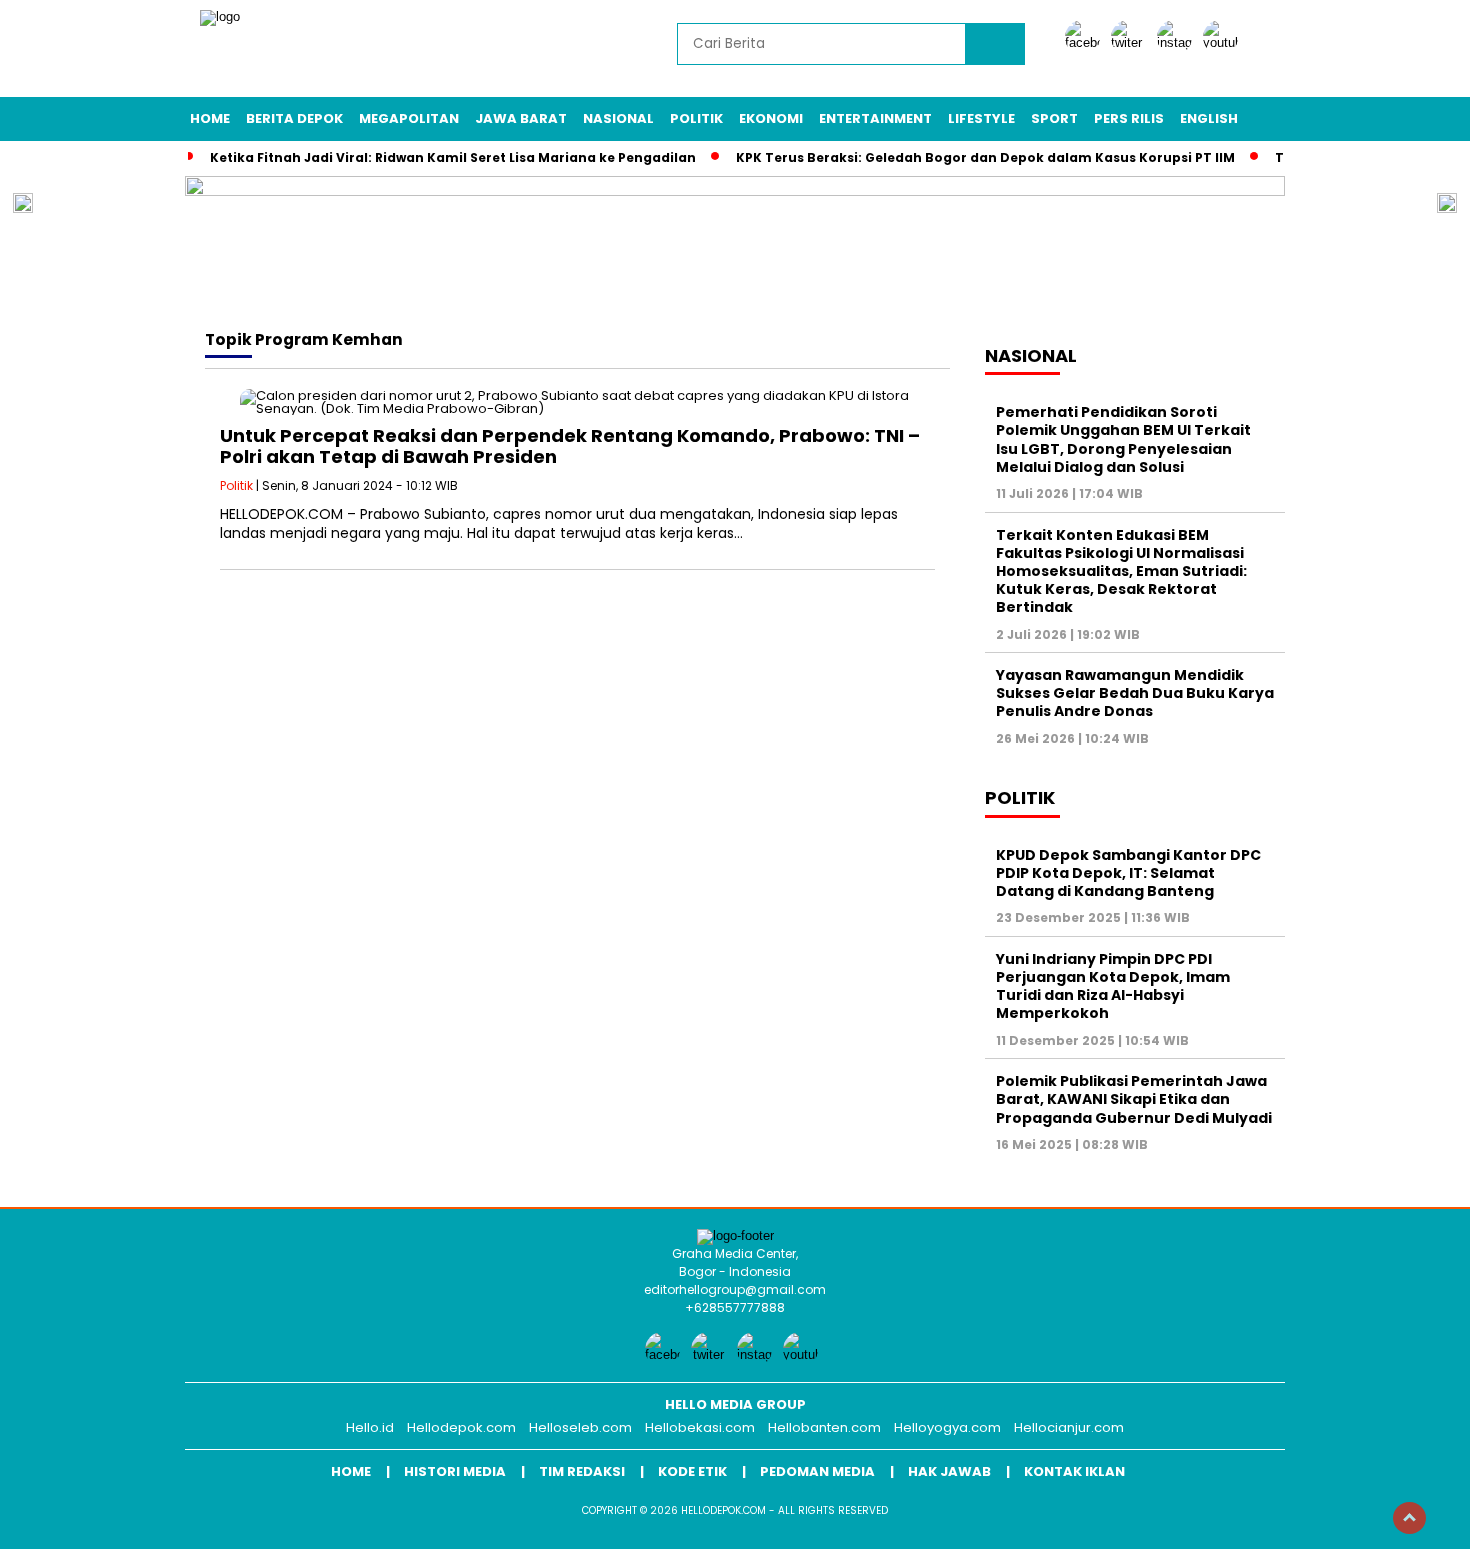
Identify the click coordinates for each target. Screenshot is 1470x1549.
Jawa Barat (521, 118)
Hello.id (370, 1427)
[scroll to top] (1409, 1518)
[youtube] (1224, 42)
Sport (1054, 118)
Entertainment (875, 118)
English (1209, 118)
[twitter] (1132, 42)
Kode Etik (692, 1471)
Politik (696, 118)
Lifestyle (981, 118)
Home (210, 118)
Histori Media (455, 1471)
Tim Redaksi (582, 1471)
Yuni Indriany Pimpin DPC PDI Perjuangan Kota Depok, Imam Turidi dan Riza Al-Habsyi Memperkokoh (1113, 986)
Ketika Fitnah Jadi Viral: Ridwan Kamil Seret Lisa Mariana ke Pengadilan (453, 157)
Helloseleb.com (580, 1427)
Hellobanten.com (824, 1427)
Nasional (618, 118)
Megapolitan (409, 118)
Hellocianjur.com (1069, 1427)
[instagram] (1178, 42)
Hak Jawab (949, 1471)
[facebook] (1086, 42)
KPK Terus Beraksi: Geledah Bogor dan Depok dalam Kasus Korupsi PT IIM (985, 157)
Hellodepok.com (461, 1427)
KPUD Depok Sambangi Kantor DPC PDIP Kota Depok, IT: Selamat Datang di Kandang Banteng (1128, 873)
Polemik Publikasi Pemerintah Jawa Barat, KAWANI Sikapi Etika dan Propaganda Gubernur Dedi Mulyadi (1134, 1099)
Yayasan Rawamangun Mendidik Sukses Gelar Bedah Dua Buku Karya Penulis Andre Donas (1135, 693)
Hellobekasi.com (700, 1427)
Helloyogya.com (947, 1427)
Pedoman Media (817, 1471)
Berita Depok (294, 118)
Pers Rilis (1129, 118)
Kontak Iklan (1074, 1471)
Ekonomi (771, 118)
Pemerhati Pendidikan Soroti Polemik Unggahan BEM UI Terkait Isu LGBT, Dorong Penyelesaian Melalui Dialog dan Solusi (1123, 439)
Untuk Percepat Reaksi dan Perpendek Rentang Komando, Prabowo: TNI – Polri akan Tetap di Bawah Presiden (570, 446)
